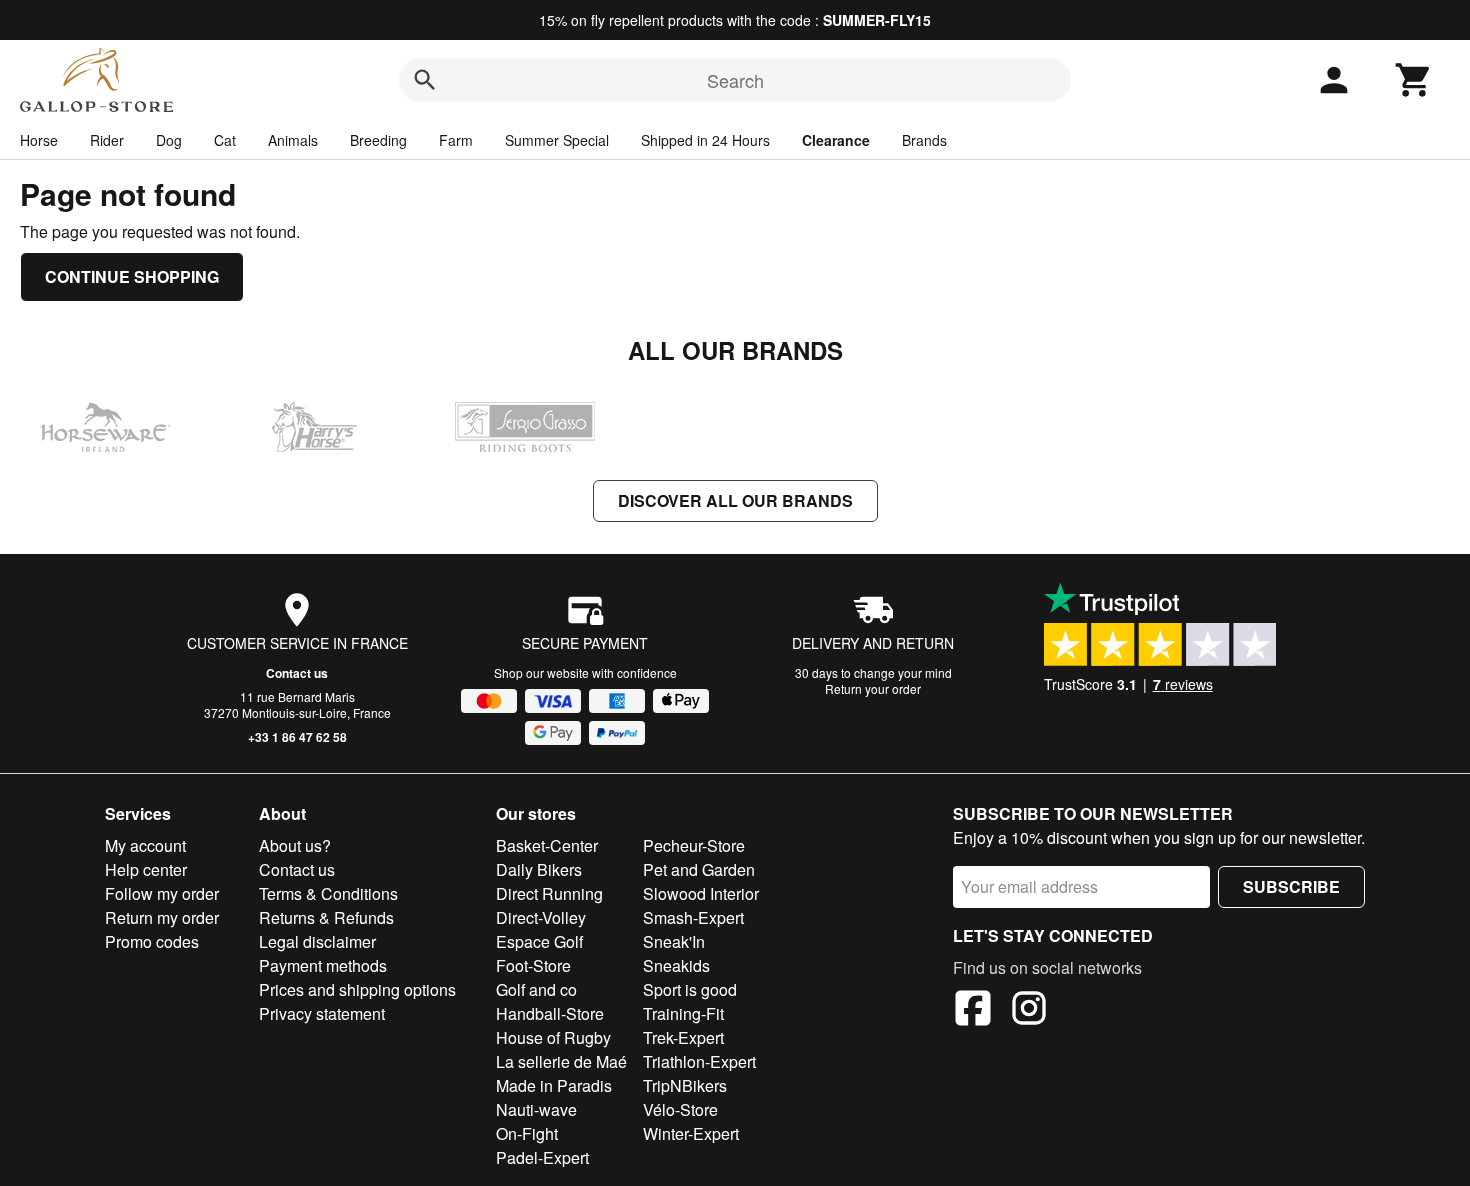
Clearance (836, 140)
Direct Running (549, 893)
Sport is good (690, 989)
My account (145, 845)
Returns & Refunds (326, 917)
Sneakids (676, 965)
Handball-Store (550, 1013)
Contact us (297, 673)
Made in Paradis (554, 1085)
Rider (107, 140)
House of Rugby (553, 1037)
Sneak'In (674, 941)
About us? (295, 845)
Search (735, 80)
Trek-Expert (683, 1037)
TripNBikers (685, 1085)
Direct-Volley (541, 917)
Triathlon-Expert (699, 1061)
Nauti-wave (536, 1109)
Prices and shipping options (357, 989)
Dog (169, 140)
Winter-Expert (691, 1133)
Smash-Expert (693, 917)
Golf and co (536, 989)
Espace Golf (539, 941)
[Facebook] (973, 1011)
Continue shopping (132, 276)
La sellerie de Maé (561, 1061)
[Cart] (1414, 80)
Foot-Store (533, 965)
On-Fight (527, 1133)
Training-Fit (683, 1013)
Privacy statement (322, 1013)
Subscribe (1291, 886)
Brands (924, 140)
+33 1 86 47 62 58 (297, 737)
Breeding (378, 140)
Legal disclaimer (317, 941)
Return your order (873, 688)
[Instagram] (1029, 1011)
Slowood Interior (701, 893)
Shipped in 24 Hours (705, 140)
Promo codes (152, 941)
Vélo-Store (680, 1109)
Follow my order (162, 893)
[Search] (425, 80)
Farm (456, 140)
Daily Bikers (539, 869)
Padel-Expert (542, 1157)
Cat (225, 140)
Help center (146, 869)
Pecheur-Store (694, 845)
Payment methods (323, 965)
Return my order (162, 917)
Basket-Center (547, 845)
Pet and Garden (699, 869)
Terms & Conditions (328, 893)
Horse (39, 140)
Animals (293, 140)
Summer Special (557, 140)
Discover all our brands (735, 500)
